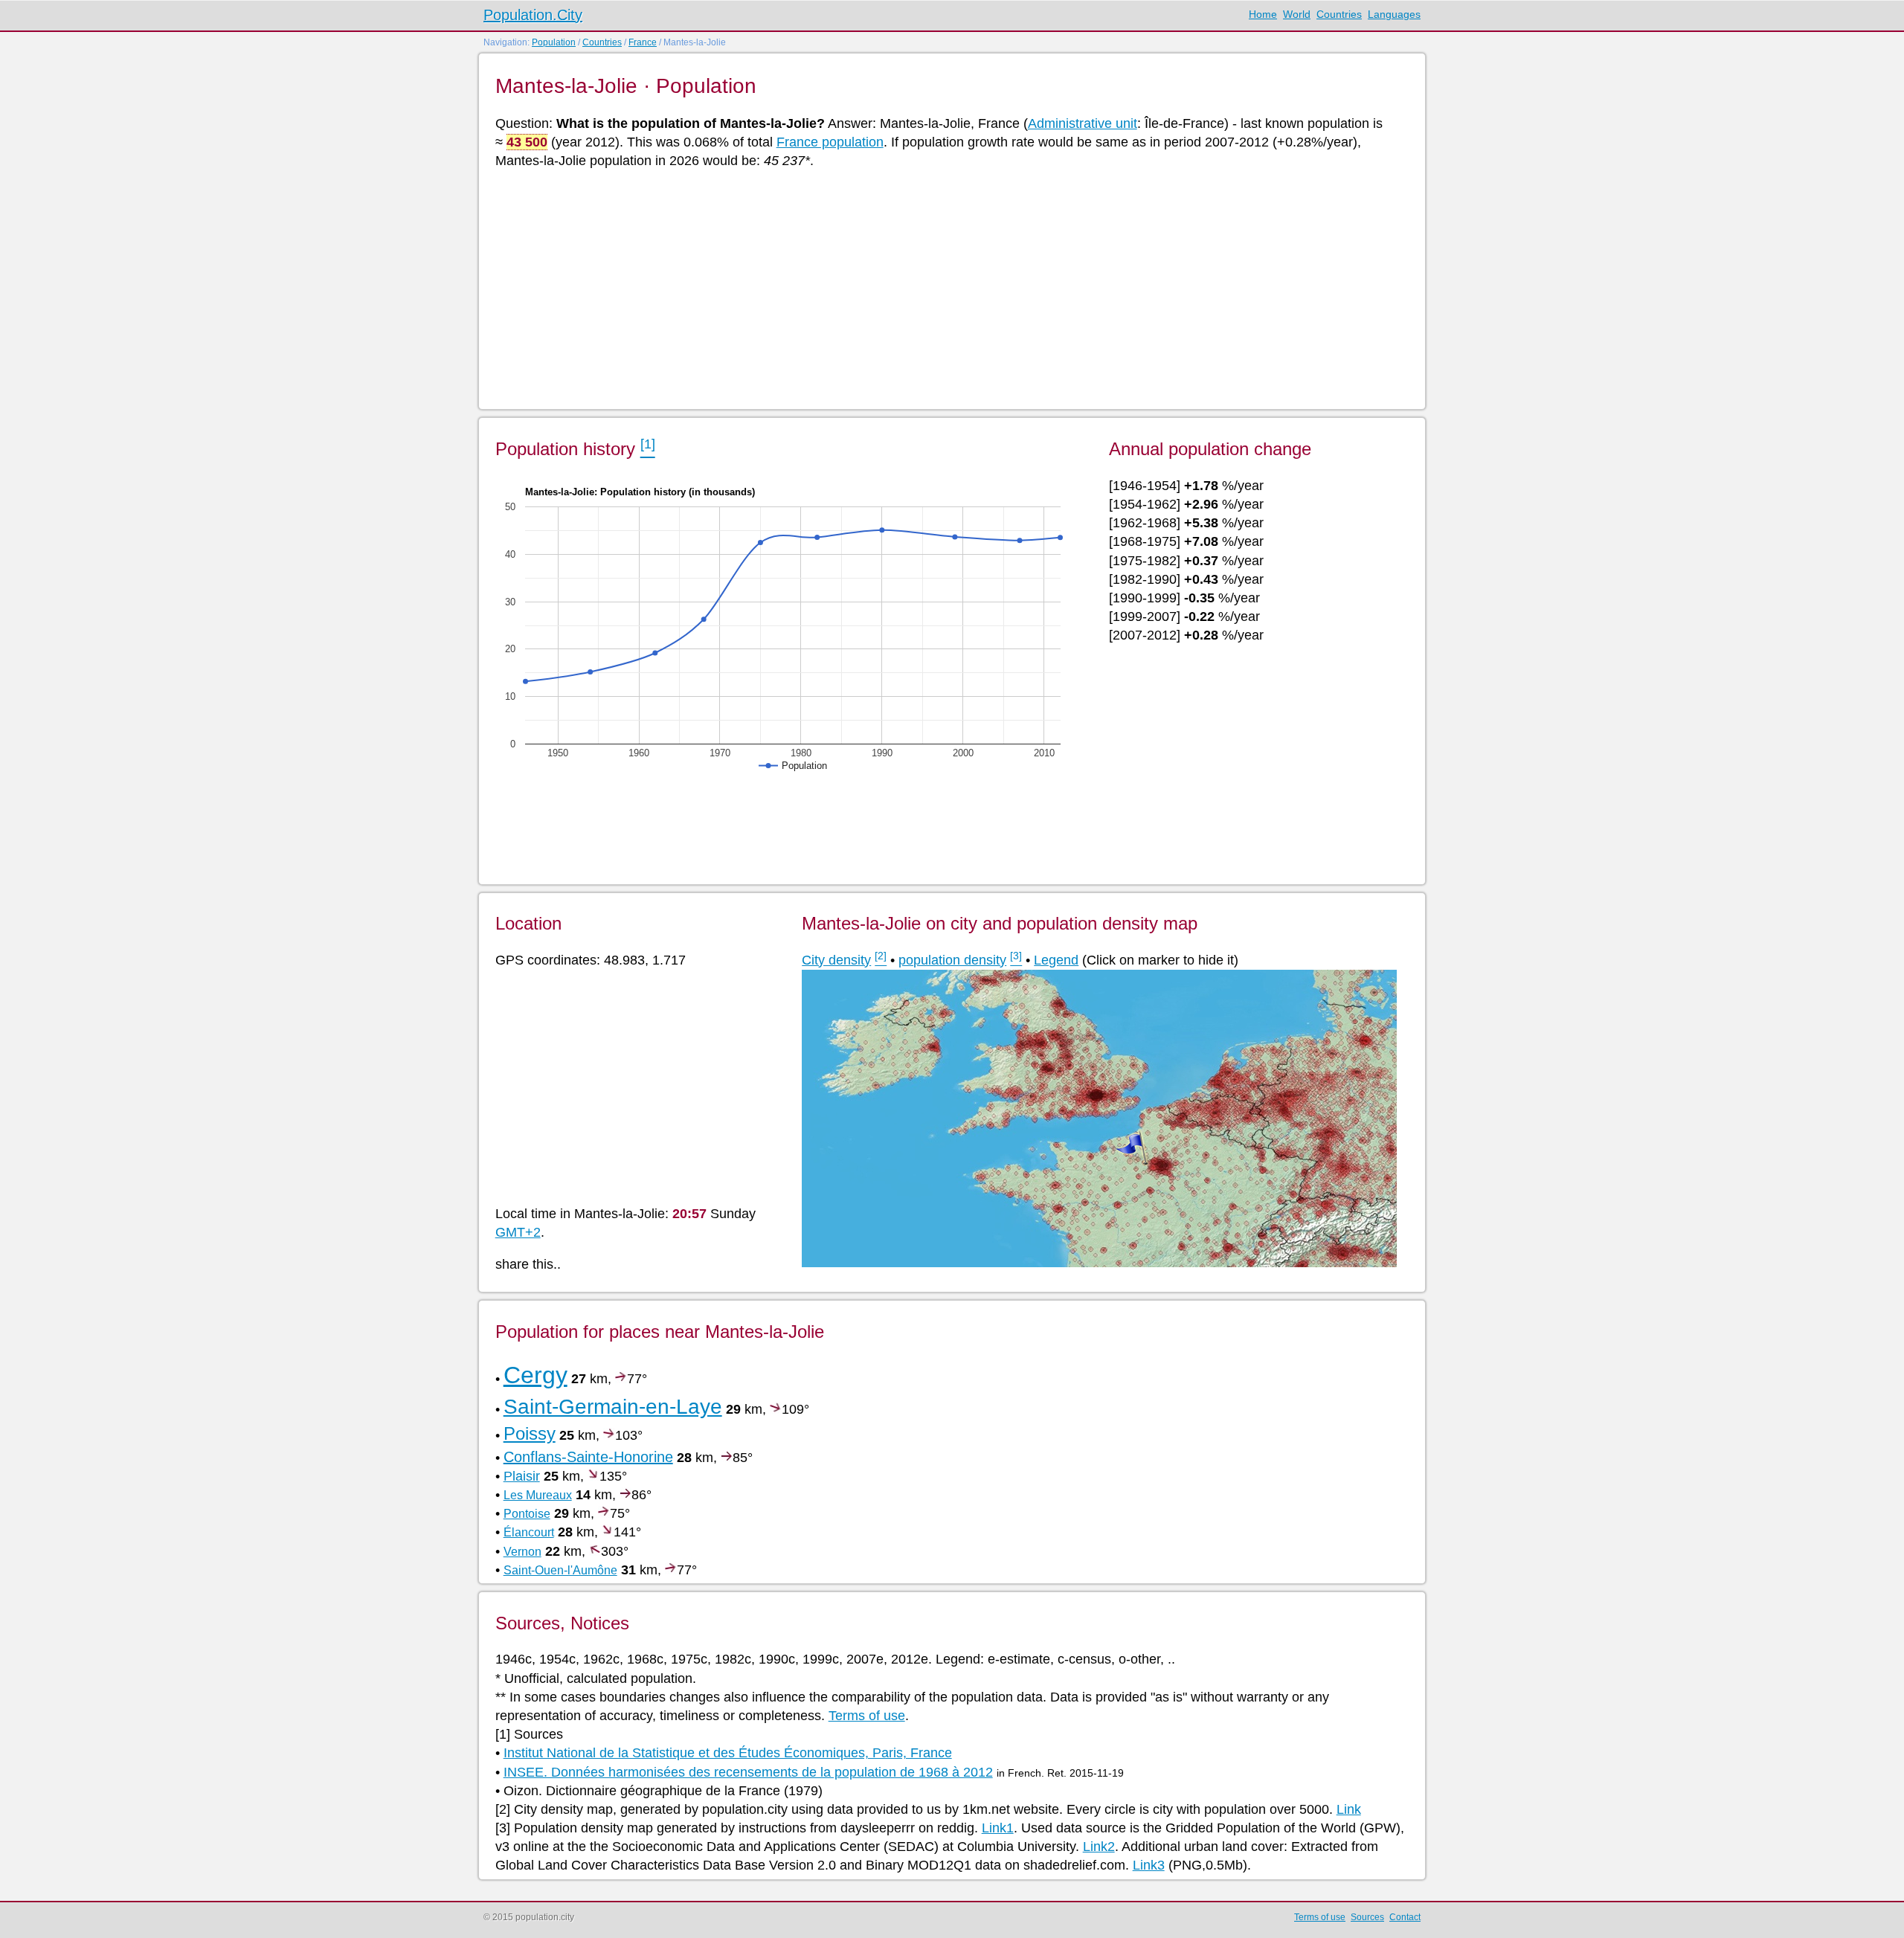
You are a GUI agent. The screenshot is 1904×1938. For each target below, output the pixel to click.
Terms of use (867, 1716)
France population (830, 142)
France (643, 42)
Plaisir (522, 1476)
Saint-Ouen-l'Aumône (560, 1570)
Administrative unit (1083, 123)
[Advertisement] (942, 288)
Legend (1056, 960)
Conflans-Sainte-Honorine (588, 1457)
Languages (1394, 14)
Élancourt (529, 1532)
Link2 (1099, 1847)
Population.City (533, 15)
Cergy (535, 1375)
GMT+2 (518, 1232)
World (1297, 14)
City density (836, 960)
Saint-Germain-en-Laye (613, 1407)
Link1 (998, 1828)
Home (1263, 14)
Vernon (522, 1552)
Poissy (530, 1433)
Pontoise (527, 1514)
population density (952, 960)
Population (554, 42)
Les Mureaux (538, 1495)
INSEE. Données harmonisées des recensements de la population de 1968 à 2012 (748, 1772)
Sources (1367, 1917)
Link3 (1149, 1865)
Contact (1405, 1917)
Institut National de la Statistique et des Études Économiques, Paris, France (728, 1753)
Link (1349, 1809)
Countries (1339, 14)
